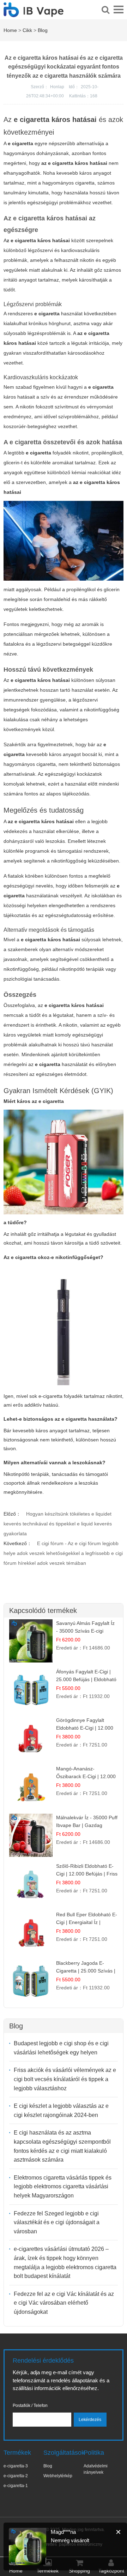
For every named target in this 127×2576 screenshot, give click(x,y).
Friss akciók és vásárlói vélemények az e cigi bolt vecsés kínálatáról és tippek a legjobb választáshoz (65, 2079)
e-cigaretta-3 (16, 2466)
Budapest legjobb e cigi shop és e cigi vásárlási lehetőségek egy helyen (61, 2048)
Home (10, 30)
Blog (43, 30)
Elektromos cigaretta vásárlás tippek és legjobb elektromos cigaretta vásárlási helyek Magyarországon (63, 2187)
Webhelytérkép (58, 2476)
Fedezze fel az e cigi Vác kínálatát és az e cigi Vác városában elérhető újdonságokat (64, 2303)
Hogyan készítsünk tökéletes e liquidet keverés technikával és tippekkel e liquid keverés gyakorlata (58, 1524)
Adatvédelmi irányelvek (96, 2469)
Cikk (27, 30)
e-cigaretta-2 (16, 2476)
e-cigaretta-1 (16, 2486)
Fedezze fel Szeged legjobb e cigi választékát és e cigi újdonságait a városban (57, 2222)
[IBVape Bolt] (34, 13)
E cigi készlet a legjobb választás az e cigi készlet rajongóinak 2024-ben (61, 2110)
